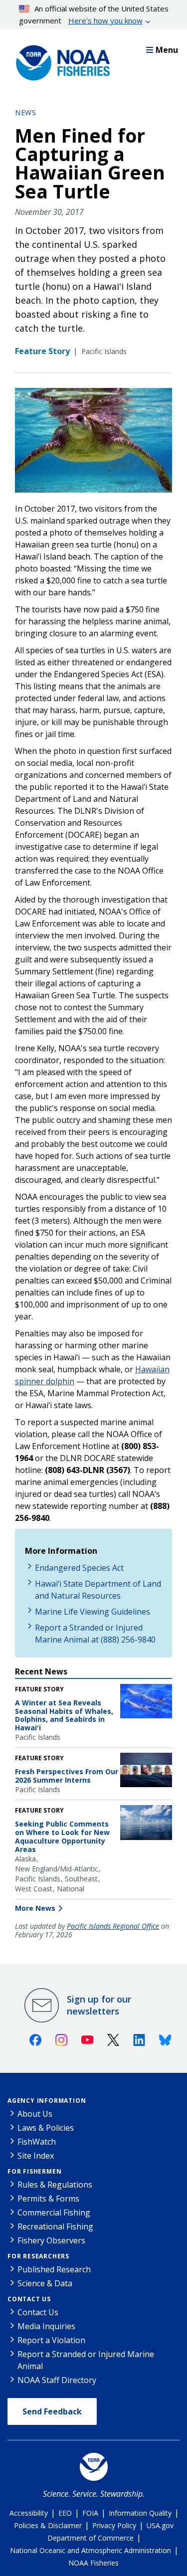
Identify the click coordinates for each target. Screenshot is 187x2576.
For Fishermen (34, 2171)
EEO (65, 2513)
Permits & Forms (48, 2199)
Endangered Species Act (79, 1568)
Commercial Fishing (54, 2212)
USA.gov (160, 2525)
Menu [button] (167, 50)
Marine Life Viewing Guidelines (93, 1612)
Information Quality (140, 2513)
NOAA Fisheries (93, 2563)
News (25, 112)
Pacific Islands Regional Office (113, 1926)
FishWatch (37, 2142)
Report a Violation (51, 2340)
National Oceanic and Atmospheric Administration (91, 2550)
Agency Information (47, 2101)
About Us (35, 2114)
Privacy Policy (114, 2525)
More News (35, 1908)
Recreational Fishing (55, 2226)
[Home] (60, 60)
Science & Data (45, 2283)
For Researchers (38, 2256)
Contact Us (29, 2299)
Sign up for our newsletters (99, 2005)
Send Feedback (52, 2411)
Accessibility (29, 2513)
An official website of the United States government (94, 14)
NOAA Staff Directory (57, 2380)
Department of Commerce (91, 2538)
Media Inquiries (46, 2326)
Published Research (54, 2269)
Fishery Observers (51, 2240)
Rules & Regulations (55, 2185)
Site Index (36, 2156)
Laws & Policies (46, 2128)
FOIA (90, 2513)
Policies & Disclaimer (48, 2525)
